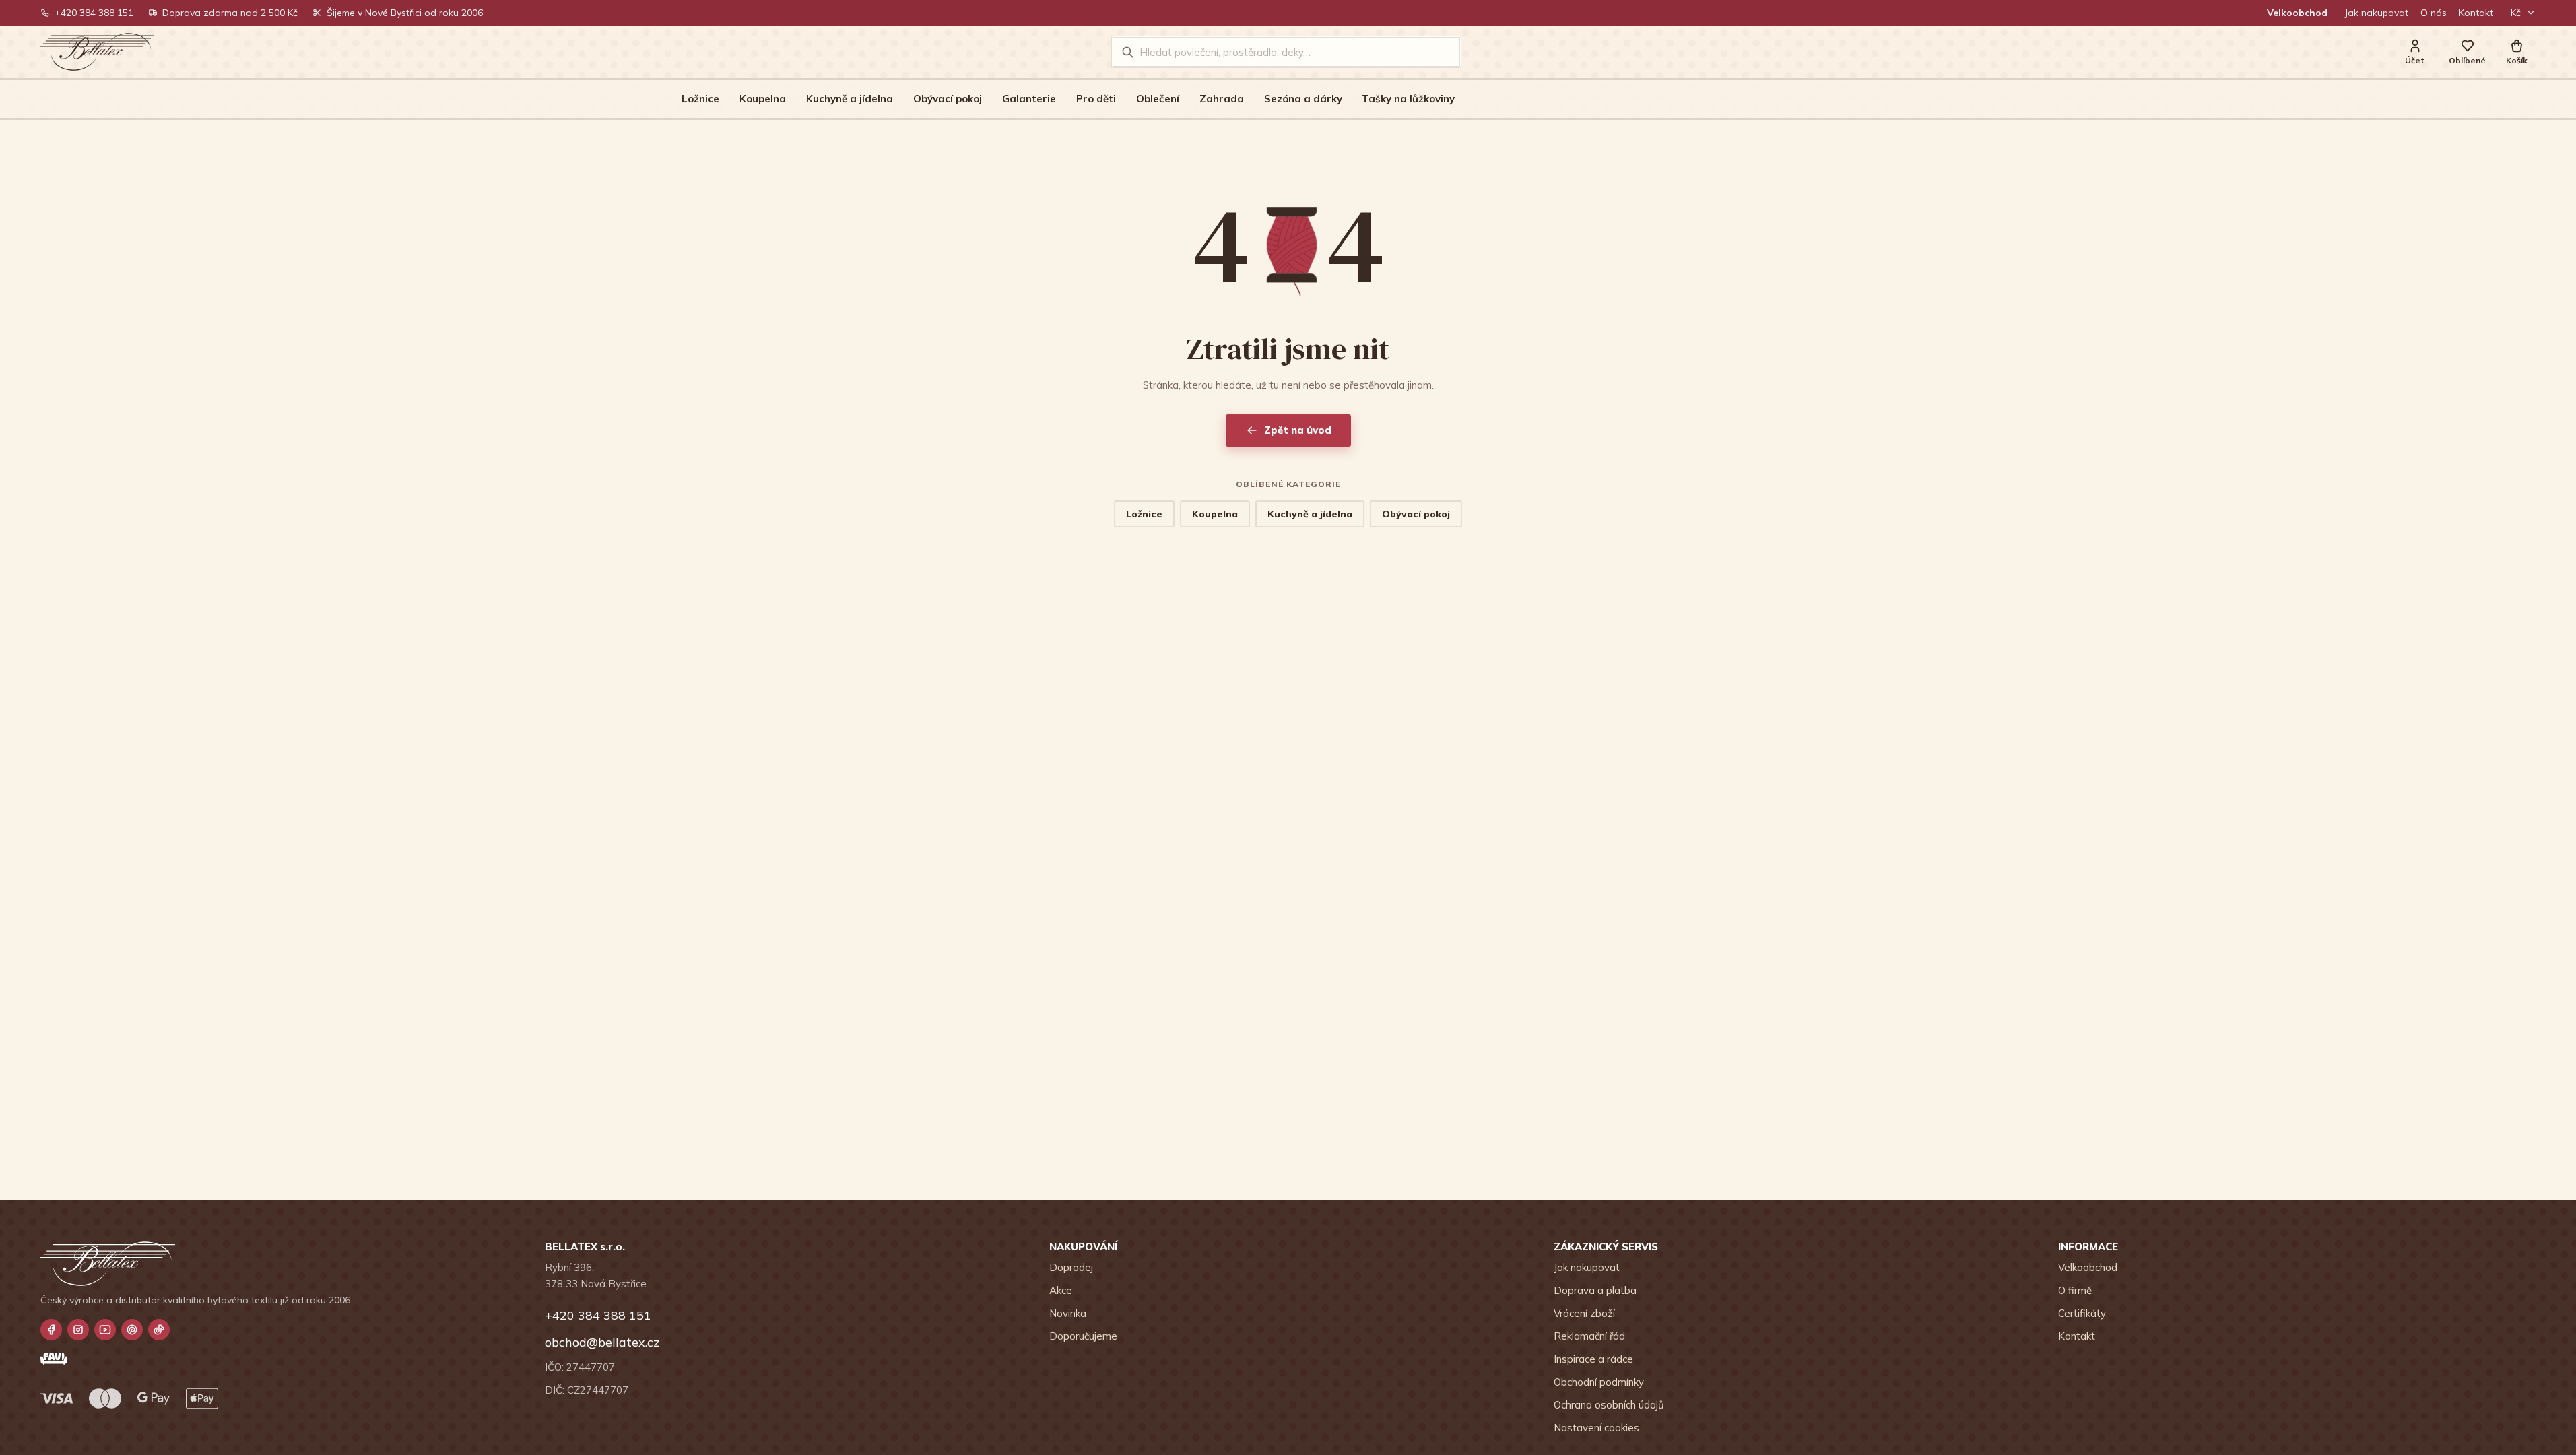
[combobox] (1295, 52)
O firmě (2075, 1290)
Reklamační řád (1589, 1336)
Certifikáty (2082, 1313)
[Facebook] (51, 1330)
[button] (2517, 52)
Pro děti (1096, 99)
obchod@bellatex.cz (602, 1342)
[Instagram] (78, 1330)
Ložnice (700, 99)
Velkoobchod (2297, 13)
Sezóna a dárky (1303, 99)
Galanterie (1029, 99)
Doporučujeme (1083, 1336)
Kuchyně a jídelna (850, 99)
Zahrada (1222, 99)
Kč (2516, 13)
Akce (1061, 1290)
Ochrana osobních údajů (1609, 1405)
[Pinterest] (132, 1330)
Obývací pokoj (948, 99)
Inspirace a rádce (1593, 1359)
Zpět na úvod (1298, 430)
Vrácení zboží (1584, 1313)
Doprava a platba (1595, 1290)
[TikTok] (159, 1330)
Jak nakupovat (2377, 13)
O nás (2434, 13)
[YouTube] (105, 1330)
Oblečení (1158, 99)
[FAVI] (54, 1359)
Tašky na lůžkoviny (1408, 99)
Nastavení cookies (1596, 1428)
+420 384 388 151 (94, 13)
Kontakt (2476, 13)
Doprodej (1071, 1267)
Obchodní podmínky (1599, 1382)
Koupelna (763, 99)
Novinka (1068, 1313)
